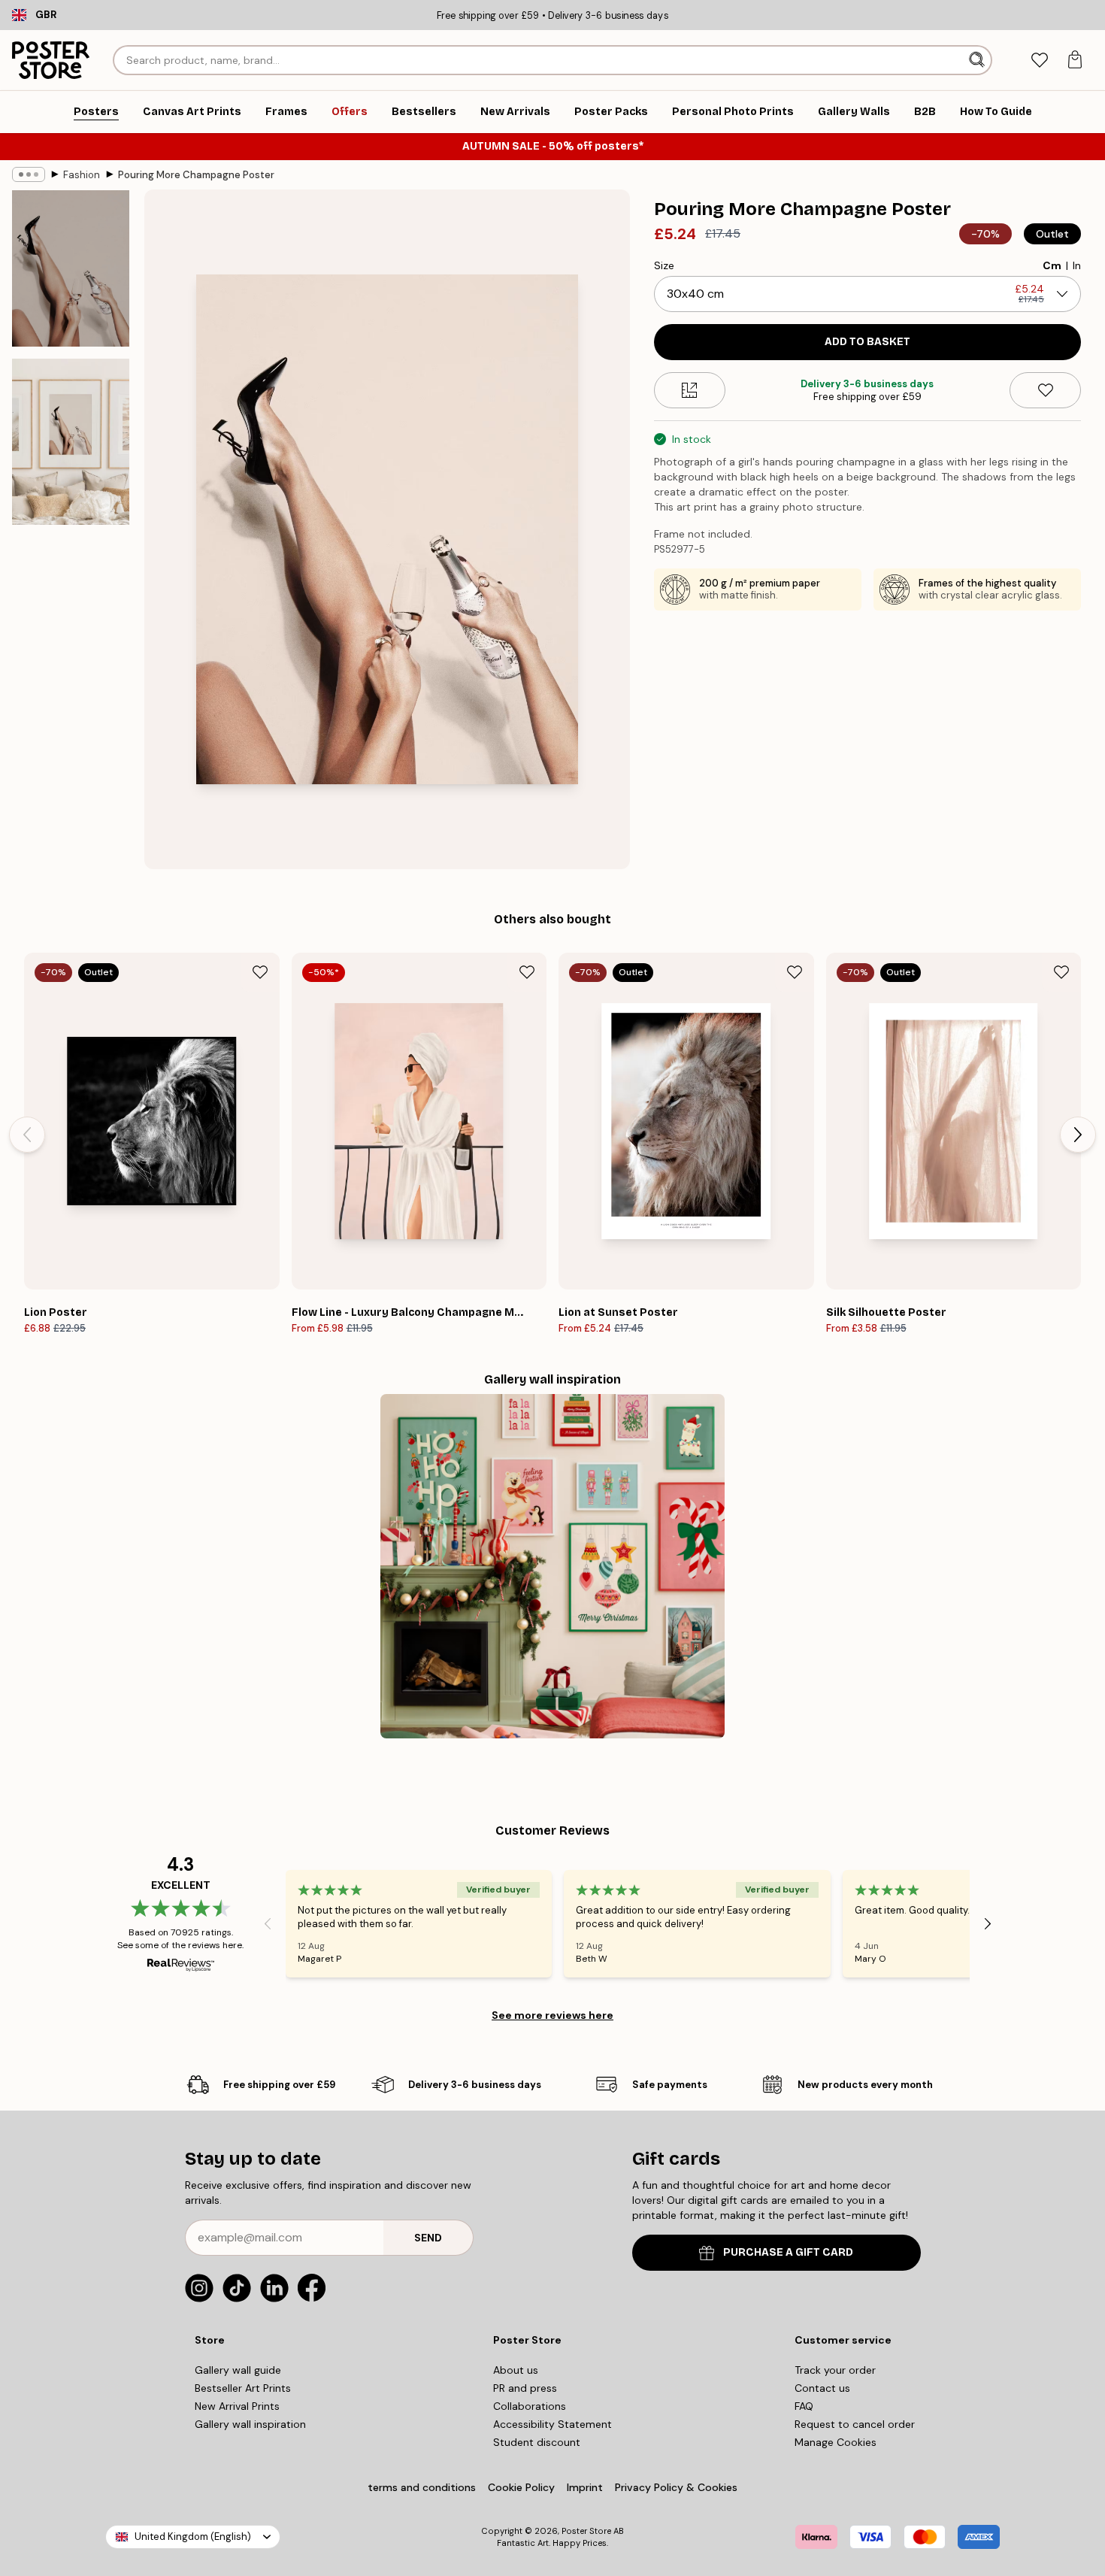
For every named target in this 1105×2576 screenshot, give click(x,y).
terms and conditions (422, 2487)
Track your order (835, 2370)
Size (664, 265)
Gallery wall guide (238, 2370)
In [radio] (1077, 265)
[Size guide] (690, 390)
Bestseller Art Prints (243, 2388)
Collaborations (530, 2406)
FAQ (804, 2406)
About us (516, 2370)
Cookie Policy (521, 2487)
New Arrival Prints (237, 2406)
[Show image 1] (71, 268)
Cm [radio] (1052, 265)
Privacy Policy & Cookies (676, 2487)
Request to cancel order (855, 2424)
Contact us (822, 2388)
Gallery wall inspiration (250, 2424)
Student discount (537, 2442)
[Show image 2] (71, 442)
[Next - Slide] (1078, 1135)
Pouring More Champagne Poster (196, 175)
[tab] (1039, 61)
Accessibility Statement (552, 2424)
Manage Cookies (836, 2442)
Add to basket (867, 342)
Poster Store (586, 2531)
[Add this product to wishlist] (1045, 390)
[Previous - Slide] (27, 1135)
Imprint (585, 2487)
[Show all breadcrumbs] (29, 174)
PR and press (525, 2388)
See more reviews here (552, 2015)
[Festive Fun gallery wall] (552, 1566)
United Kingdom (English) (193, 2537)
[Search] (978, 60)
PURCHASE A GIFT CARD (788, 2252)
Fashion (82, 175)
